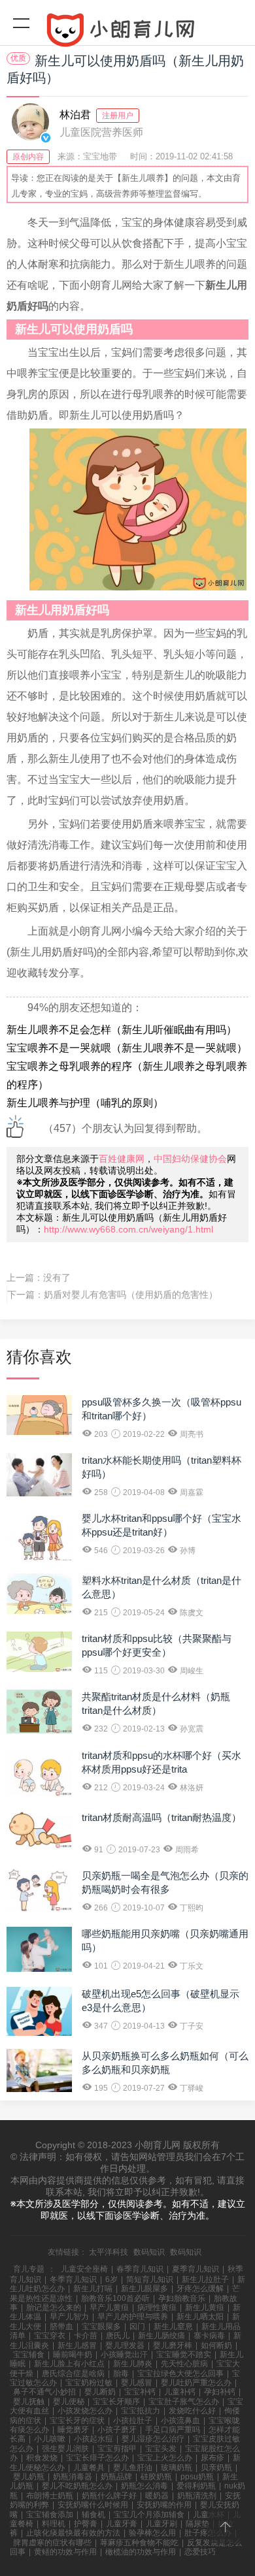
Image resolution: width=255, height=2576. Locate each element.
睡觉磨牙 (73, 2430)
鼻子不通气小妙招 (44, 2392)
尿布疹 (212, 2458)
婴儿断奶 (100, 2392)
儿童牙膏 (122, 2524)
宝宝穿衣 (50, 2336)
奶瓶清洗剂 (197, 2496)
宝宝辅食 (29, 2355)
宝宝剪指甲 (117, 2449)
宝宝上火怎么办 (165, 2458)
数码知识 (149, 2252)
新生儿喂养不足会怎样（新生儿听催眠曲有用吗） (122, 1030)
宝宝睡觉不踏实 (184, 2355)
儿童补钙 (180, 2392)
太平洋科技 (109, 2252)
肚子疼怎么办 (208, 2533)
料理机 (54, 2524)
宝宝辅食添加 (50, 2515)
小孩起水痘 (93, 2439)
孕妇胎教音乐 (182, 2298)
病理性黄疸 (157, 2308)
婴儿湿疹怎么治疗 (153, 2439)
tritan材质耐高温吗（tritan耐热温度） (161, 1817)
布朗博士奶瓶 (50, 2496)
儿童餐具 (89, 2468)
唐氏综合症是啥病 (73, 2374)
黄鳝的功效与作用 (65, 2552)
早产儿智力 (69, 2317)
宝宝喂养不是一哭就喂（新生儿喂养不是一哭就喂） (127, 1048)
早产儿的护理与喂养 (133, 2317)
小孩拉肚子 (133, 2421)
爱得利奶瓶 (196, 2486)
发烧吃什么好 (192, 2411)
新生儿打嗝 (93, 2289)
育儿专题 (29, 2269)
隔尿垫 (197, 2524)
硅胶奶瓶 (156, 2477)
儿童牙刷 (161, 2524)
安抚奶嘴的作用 (164, 2505)
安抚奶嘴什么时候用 (93, 2505)
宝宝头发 (161, 2449)
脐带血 (61, 2326)
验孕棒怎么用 (152, 2533)
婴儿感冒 (137, 2383)
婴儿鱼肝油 (133, 2468)
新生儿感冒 (77, 2345)
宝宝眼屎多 (101, 2326)
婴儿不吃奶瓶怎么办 (77, 2486)
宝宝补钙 (140, 2392)
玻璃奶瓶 (177, 2468)
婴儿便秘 (69, 2402)
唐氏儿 (118, 2336)
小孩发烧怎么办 (85, 2411)
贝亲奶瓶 (216, 2468)
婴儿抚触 (29, 2402)
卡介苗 (86, 2336)
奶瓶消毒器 (73, 2477)
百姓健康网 (122, 1159)
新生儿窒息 (173, 2326)
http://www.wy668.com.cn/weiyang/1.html (128, 1229)
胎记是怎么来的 (54, 2308)
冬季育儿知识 (73, 2279)
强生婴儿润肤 (65, 2449)
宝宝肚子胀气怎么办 (184, 2402)
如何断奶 (216, 2345)
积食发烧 (42, 2458)
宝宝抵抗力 (141, 2411)
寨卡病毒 (209, 2336)
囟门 (137, 2326)
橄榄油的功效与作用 (141, 2552)
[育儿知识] (127, 33)
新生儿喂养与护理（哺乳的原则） (85, 1103)
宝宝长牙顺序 (116, 2402)
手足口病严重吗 (173, 2430)
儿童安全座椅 (84, 2269)
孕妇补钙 (220, 2392)
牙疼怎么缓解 (200, 2289)
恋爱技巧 (200, 2552)
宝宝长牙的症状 (77, 2421)
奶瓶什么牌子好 (109, 2496)
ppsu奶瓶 (197, 2477)
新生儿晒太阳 (200, 2317)
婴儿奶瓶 (29, 2477)
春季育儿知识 (140, 2269)
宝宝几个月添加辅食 (149, 2515)
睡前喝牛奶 (73, 2355)
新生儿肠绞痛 (161, 2336)
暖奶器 (157, 2496)
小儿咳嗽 (50, 2439)
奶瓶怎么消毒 (144, 2486)
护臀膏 (86, 2524)
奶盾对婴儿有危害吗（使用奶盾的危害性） (131, 1295)
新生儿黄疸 (205, 2308)
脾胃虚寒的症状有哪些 (52, 2543)
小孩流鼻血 (180, 2421)
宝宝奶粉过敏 (89, 2383)
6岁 (111, 2279)
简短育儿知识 (150, 2279)
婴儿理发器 (125, 2345)
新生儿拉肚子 (205, 2279)
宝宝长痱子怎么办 (97, 2458)
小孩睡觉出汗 (124, 2355)
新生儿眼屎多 (144, 2289)
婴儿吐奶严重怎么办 (196, 2383)
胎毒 (121, 2374)
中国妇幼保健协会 (190, 1159)
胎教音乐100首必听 (115, 2298)
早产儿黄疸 (109, 2308)
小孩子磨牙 (117, 2430)
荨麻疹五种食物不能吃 (139, 2543)
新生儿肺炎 (133, 2364)
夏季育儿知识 (195, 2269)
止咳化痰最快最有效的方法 (73, 2533)
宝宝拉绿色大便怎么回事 (180, 2374)
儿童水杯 (209, 2515)
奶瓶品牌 (116, 2477)
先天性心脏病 (184, 2364)
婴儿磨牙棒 (173, 2345)
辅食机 (93, 2515)
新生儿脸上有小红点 (69, 2364)
